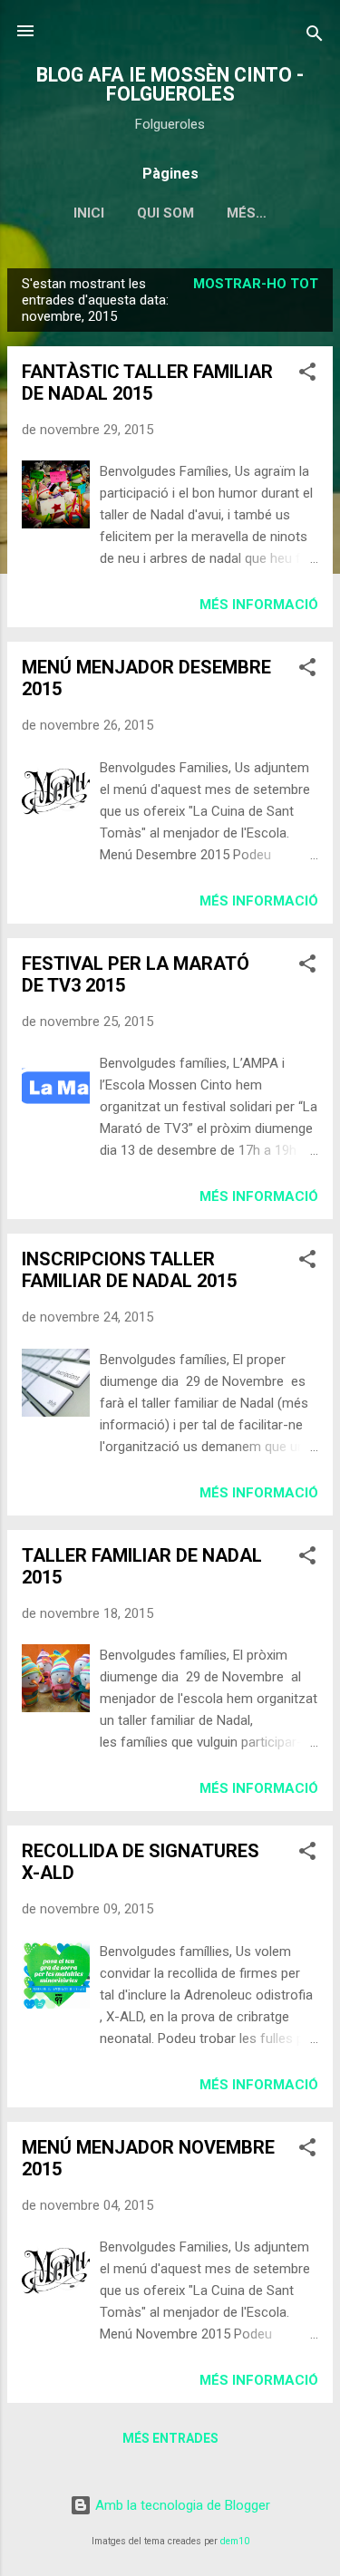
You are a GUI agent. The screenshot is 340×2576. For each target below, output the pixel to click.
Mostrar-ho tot (256, 284)
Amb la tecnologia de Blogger (181, 2505)
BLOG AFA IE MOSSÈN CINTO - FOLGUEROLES (170, 84)
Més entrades (170, 2438)
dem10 (235, 2541)
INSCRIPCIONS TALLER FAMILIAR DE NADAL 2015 (129, 1270)
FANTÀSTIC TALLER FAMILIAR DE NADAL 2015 (147, 383)
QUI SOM (165, 213)
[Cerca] (315, 37)
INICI (89, 213)
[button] (307, 375)
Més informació (259, 605)
